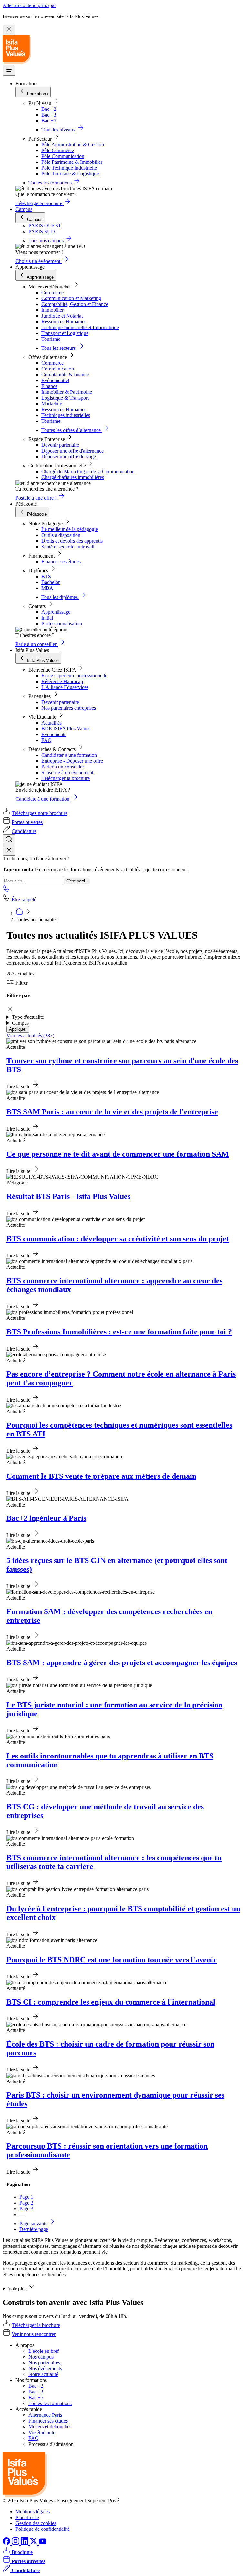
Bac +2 (49, 109)
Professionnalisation (62, 624)
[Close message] (9, 30)
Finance (49, 386)
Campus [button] (20, 1023)
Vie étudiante (42, 2432)
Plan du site (27, 2517)
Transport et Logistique (65, 333)
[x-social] (34, 2543)
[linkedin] (25, 2543)
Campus (24, 209)
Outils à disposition (61, 535)
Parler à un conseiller (63, 767)
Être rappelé (24, 899)
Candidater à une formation (69, 755)
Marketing (52, 404)
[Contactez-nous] (6, 890)
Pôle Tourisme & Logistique (70, 174)
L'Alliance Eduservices (65, 687)
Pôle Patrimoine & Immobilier (72, 162)
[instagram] (16, 2543)
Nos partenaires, (45, 2363)
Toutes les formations (50, 2403)
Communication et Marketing (71, 298)
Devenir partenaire (60, 445)
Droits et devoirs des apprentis (72, 541)
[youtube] (43, 2543)
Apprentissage (56, 612)
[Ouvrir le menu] (9, 70)
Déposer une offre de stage (69, 457)
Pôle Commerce (58, 150)
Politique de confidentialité (43, 2529)
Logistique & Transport (65, 398)
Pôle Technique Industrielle (69, 168)
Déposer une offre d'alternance (72, 451)
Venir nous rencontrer (34, 2334)
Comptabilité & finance (65, 375)
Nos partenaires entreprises (69, 708)
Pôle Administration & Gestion (73, 145)
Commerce (52, 292)
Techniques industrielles (66, 415)
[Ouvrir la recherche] (9, 840)
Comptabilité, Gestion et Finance (75, 304)
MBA (47, 588)
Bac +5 (49, 121)
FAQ (46, 740)
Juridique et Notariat (62, 316)
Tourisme (51, 339)
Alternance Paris (45, 2415)
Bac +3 (49, 115)
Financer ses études (61, 562)
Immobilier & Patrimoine (67, 392)
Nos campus (41, 2357)
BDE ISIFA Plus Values (66, 729)
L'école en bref (44, 2351)
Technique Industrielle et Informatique (80, 327)
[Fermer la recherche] (9, 850)
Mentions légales (33, 2512)
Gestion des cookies (36, 2523)
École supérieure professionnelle (74, 676)
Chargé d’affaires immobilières (73, 477)
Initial (47, 618)
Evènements (54, 734)
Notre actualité (43, 2374)
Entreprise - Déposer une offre (72, 761)
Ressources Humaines (64, 322)
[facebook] (7, 2543)
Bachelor (51, 582)
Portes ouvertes (27, 822)
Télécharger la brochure (66, 778)
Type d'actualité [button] (28, 1017)
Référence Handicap (62, 681)
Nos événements (45, 2368)
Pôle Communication (63, 156)
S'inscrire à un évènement (67, 772)
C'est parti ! (77, 881)
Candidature (24, 831)
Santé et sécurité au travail (68, 547)
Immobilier (52, 310)
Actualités (52, 723)
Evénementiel (55, 380)
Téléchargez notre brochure (40, 813)
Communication (58, 369)
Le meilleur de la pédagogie (70, 529)
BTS (46, 576)
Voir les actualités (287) (30, 1035)
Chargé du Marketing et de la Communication (88, 471)
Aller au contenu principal (29, 5)
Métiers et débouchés (50, 2427)
